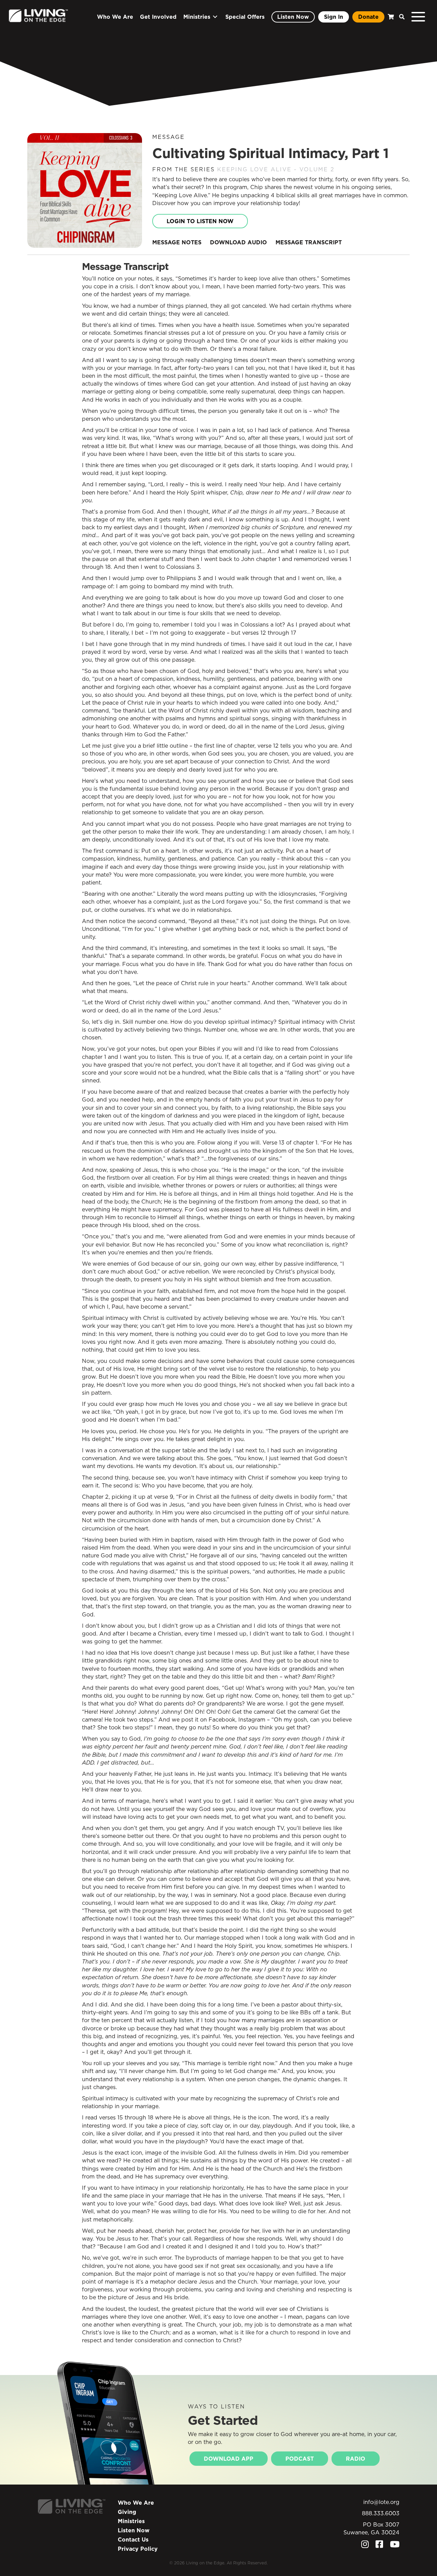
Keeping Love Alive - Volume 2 (276, 169)
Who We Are (136, 2503)
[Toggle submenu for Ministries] (215, 17)
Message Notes (177, 242)
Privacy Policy (138, 2549)
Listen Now (134, 2530)
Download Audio (238, 242)
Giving (127, 2512)
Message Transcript (309, 242)
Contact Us (133, 2539)
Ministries (131, 2521)
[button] (400, 17)
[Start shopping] (390, 17)
